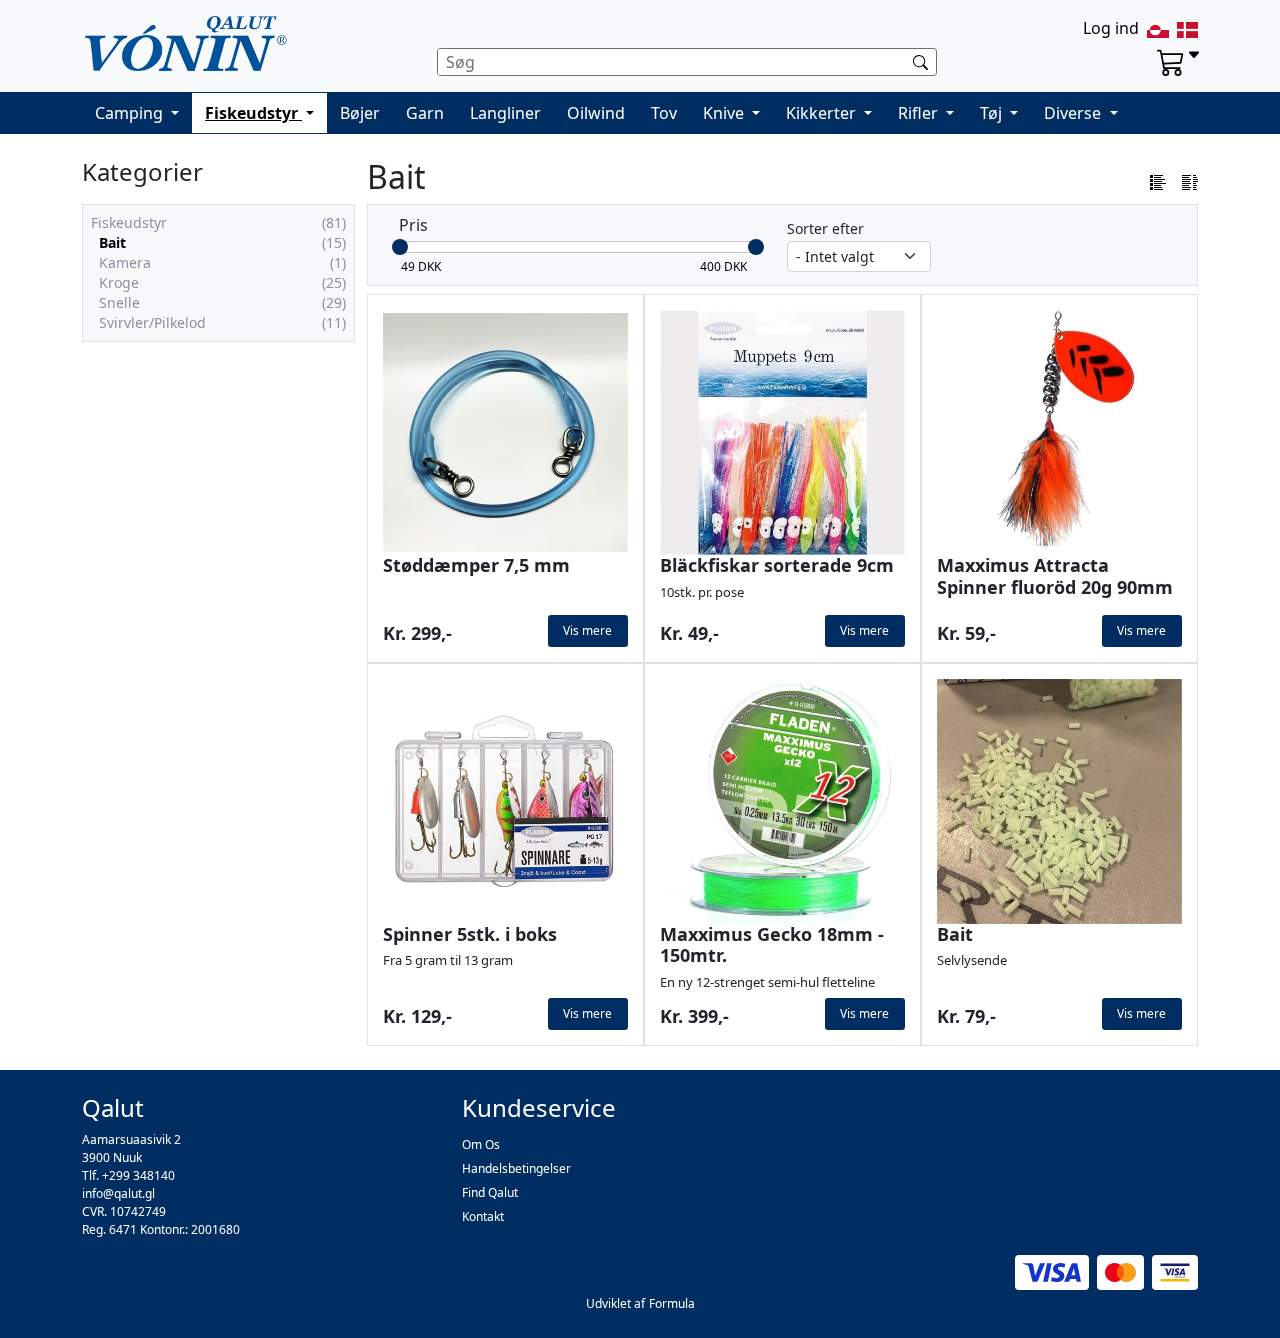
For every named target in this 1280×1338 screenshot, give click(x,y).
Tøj (993, 113)
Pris (413, 225)
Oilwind (596, 113)
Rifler (920, 113)
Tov (664, 113)
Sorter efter (825, 228)
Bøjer (360, 113)
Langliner (505, 113)
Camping (131, 113)
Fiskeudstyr (253, 113)
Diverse (1074, 113)
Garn (425, 113)
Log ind (1111, 28)
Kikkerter (823, 113)
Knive (725, 113)
